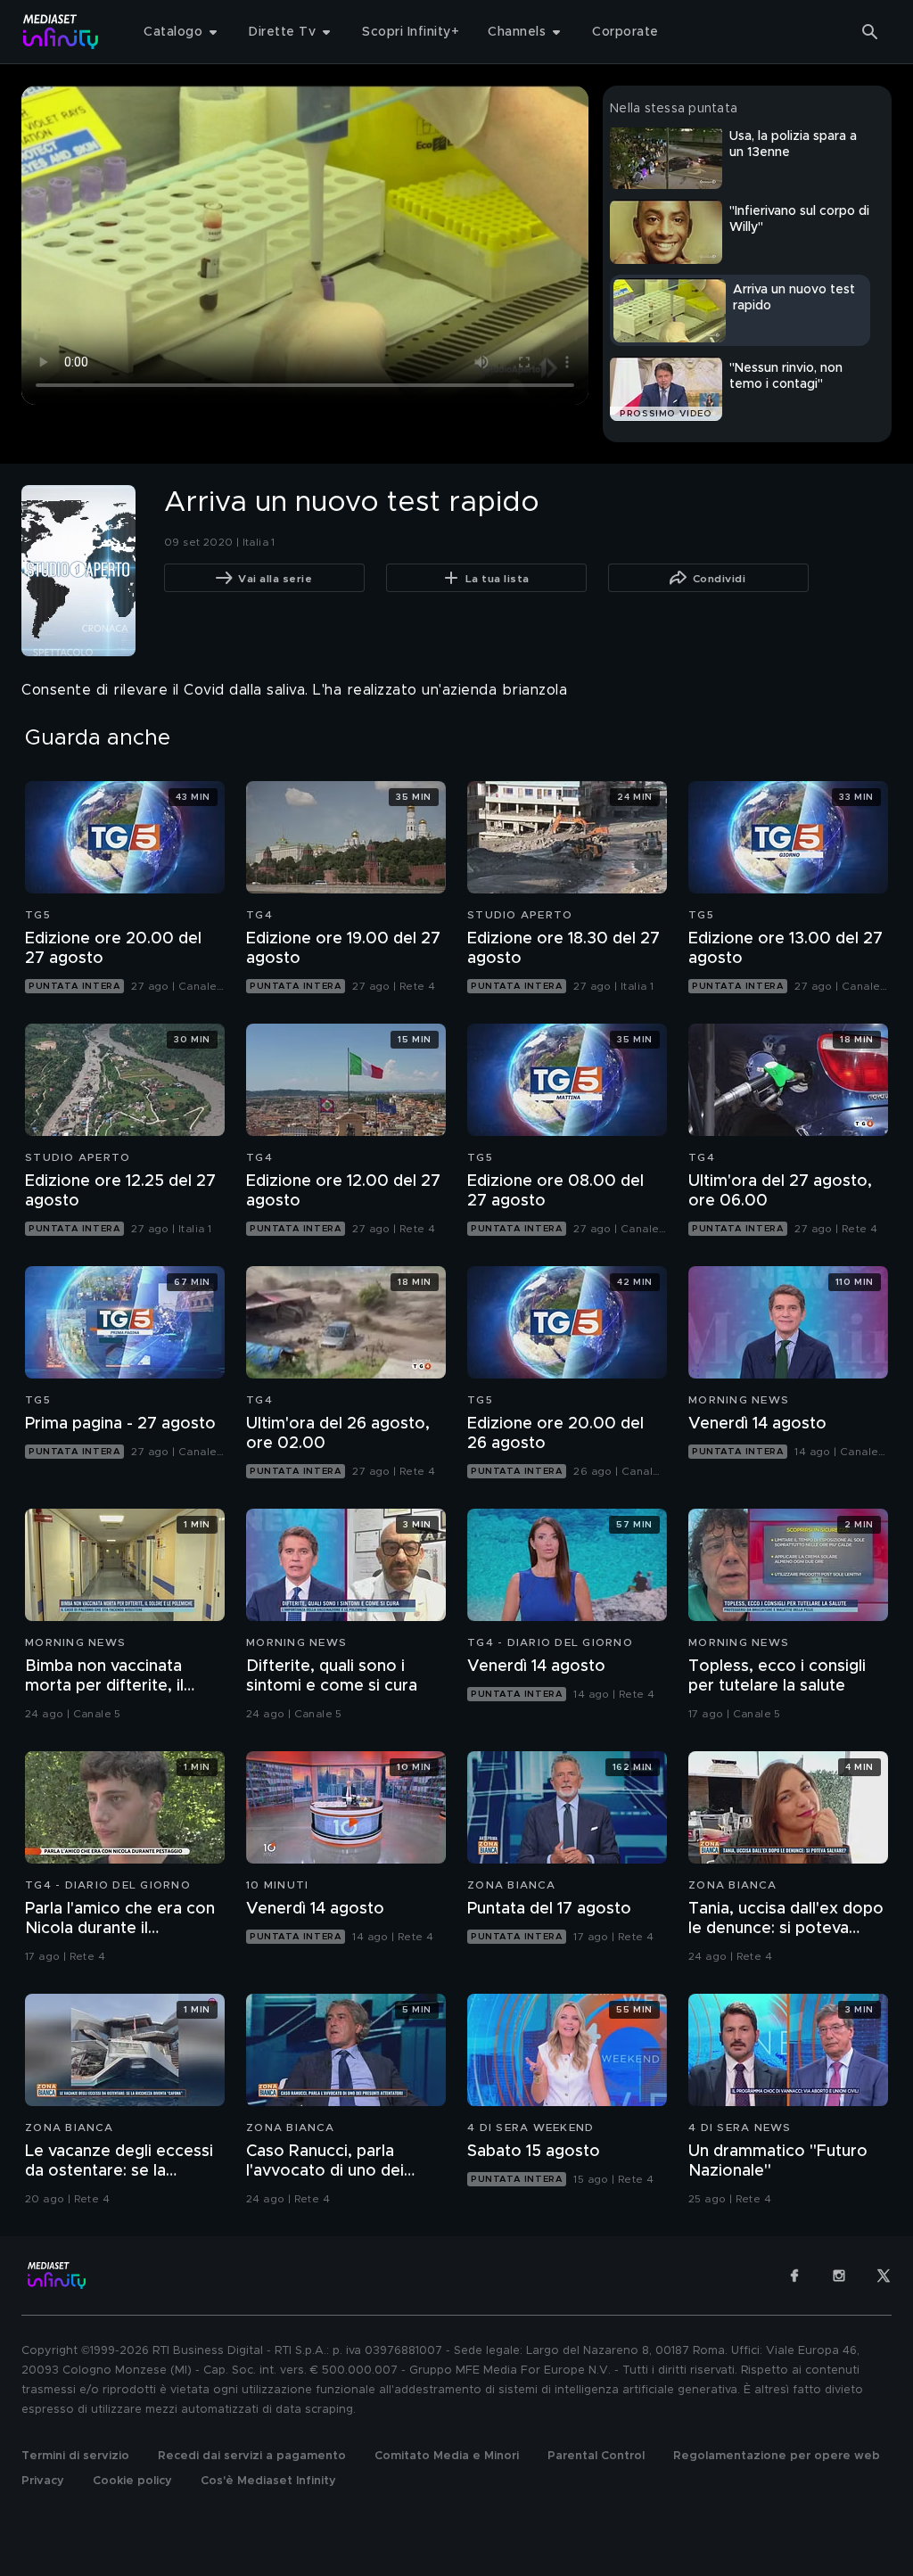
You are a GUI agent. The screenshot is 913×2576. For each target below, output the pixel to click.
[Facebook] (794, 2276)
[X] (884, 2276)
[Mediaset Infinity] (61, 32)
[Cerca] (870, 32)
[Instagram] (839, 2276)
